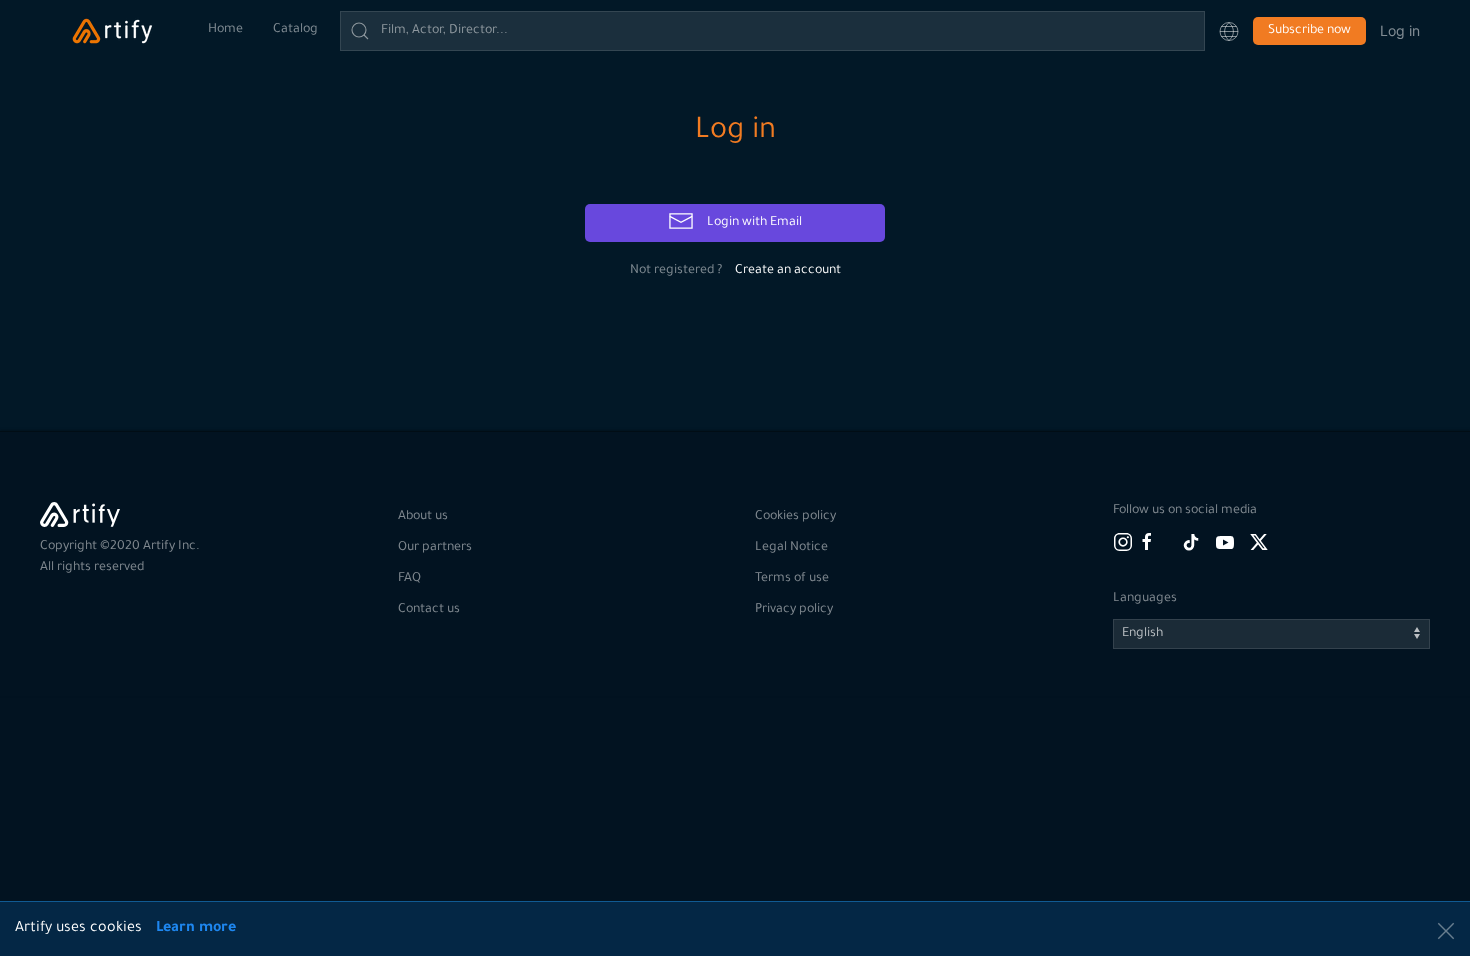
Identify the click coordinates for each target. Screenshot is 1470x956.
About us (423, 517)
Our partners (435, 548)
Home (225, 30)
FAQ (409, 579)
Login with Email (753, 223)
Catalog (295, 30)
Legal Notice (791, 548)
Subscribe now (1309, 31)
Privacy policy (794, 610)
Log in (1400, 30)
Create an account (788, 271)
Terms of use (792, 579)
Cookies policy (795, 517)
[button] (1229, 31)
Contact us (429, 610)
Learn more (196, 929)
